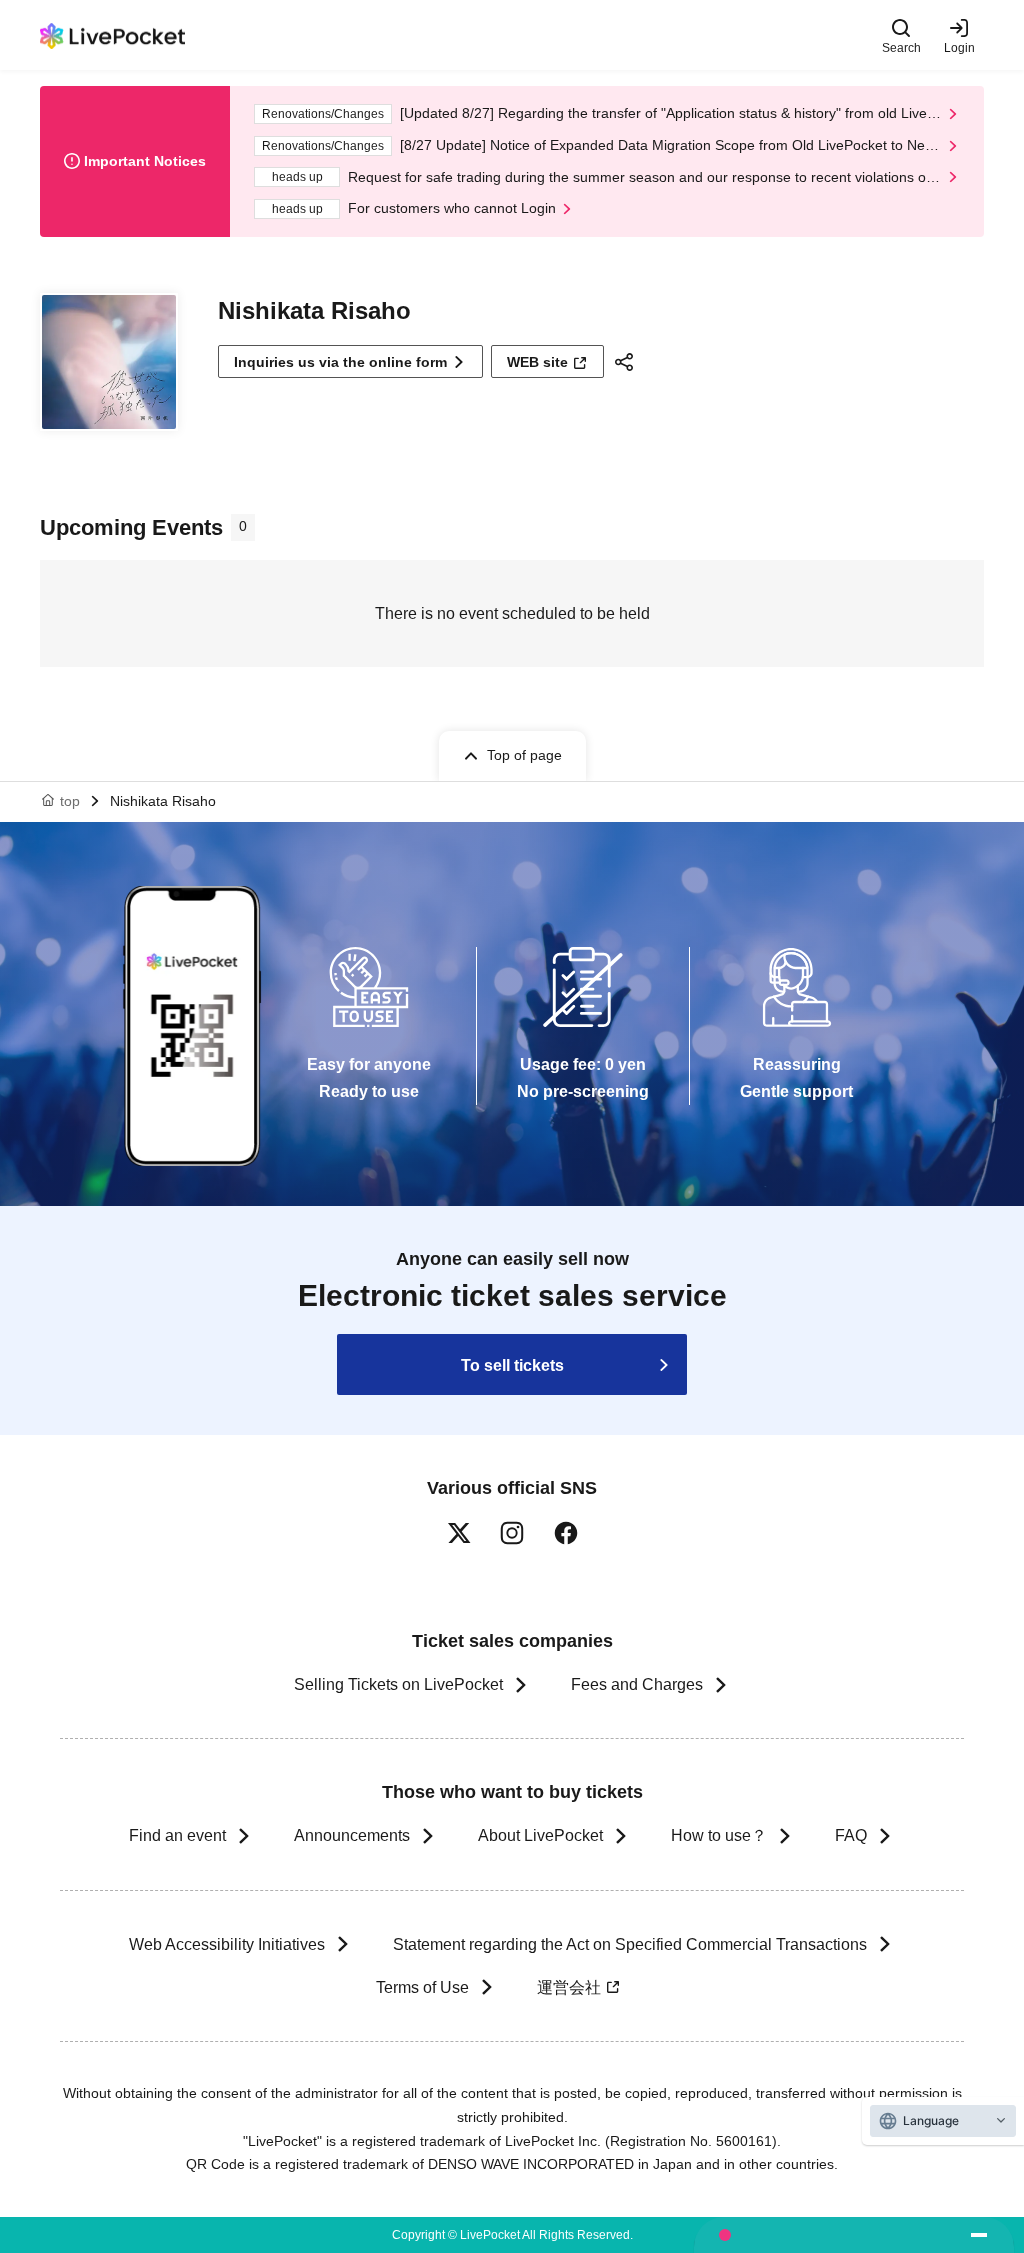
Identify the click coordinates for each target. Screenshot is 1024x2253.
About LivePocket (540, 1835)
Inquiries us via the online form (340, 362)
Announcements (352, 1835)
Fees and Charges (637, 1684)
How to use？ (719, 1835)
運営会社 (569, 1987)
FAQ (851, 1835)
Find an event (177, 1835)
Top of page (524, 755)
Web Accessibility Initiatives (227, 1944)
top (70, 801)
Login (959, 47)
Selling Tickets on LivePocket (398, 1684)
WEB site (537, 362)
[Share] (627, 362)
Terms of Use (422, 1987)
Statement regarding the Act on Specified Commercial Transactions (630, 1944)
